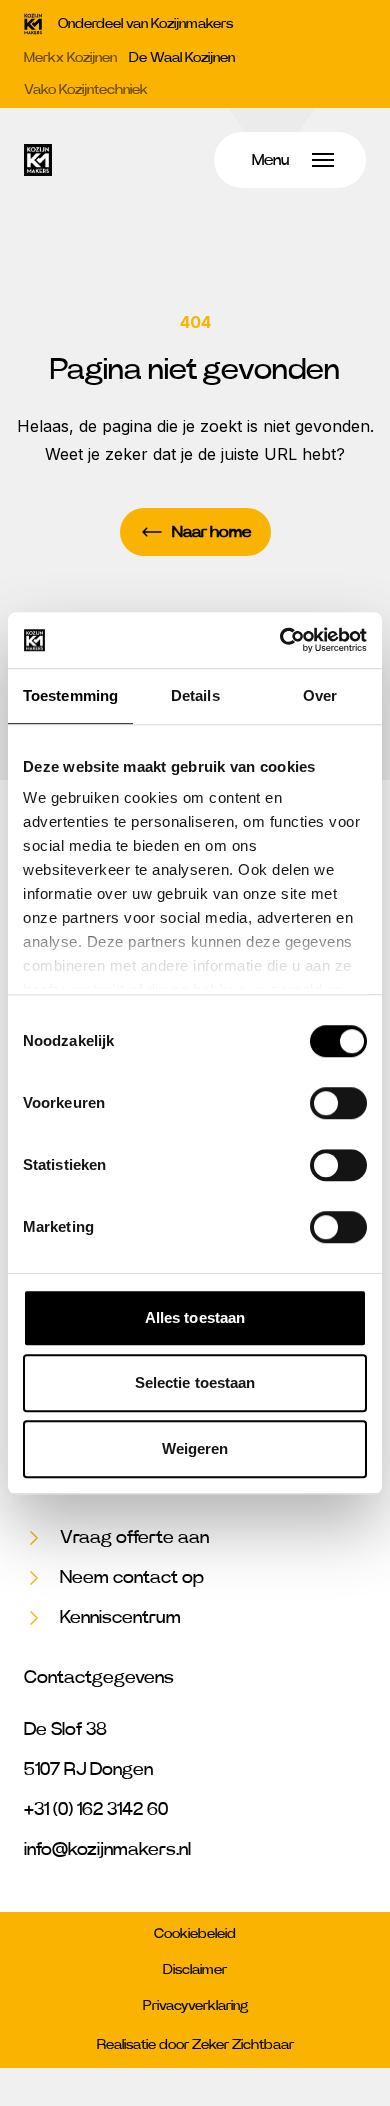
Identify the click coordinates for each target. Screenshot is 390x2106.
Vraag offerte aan (134, 1538)
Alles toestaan (195, 1317)
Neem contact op (132, 1578)
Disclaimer (195, 1970)
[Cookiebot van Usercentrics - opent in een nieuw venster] (280, 640)
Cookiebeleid (195, 1934)
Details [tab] (195, 695)
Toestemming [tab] (70, 695)
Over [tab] (320, 695)
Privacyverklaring (195, 2006)
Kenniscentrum (120, 1618)
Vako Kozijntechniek (86, 90)
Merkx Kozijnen (70, 58)
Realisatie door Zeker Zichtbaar (195, 2045)
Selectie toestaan (195, 1382)
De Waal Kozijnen (182, 58)
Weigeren (195, 1448)
